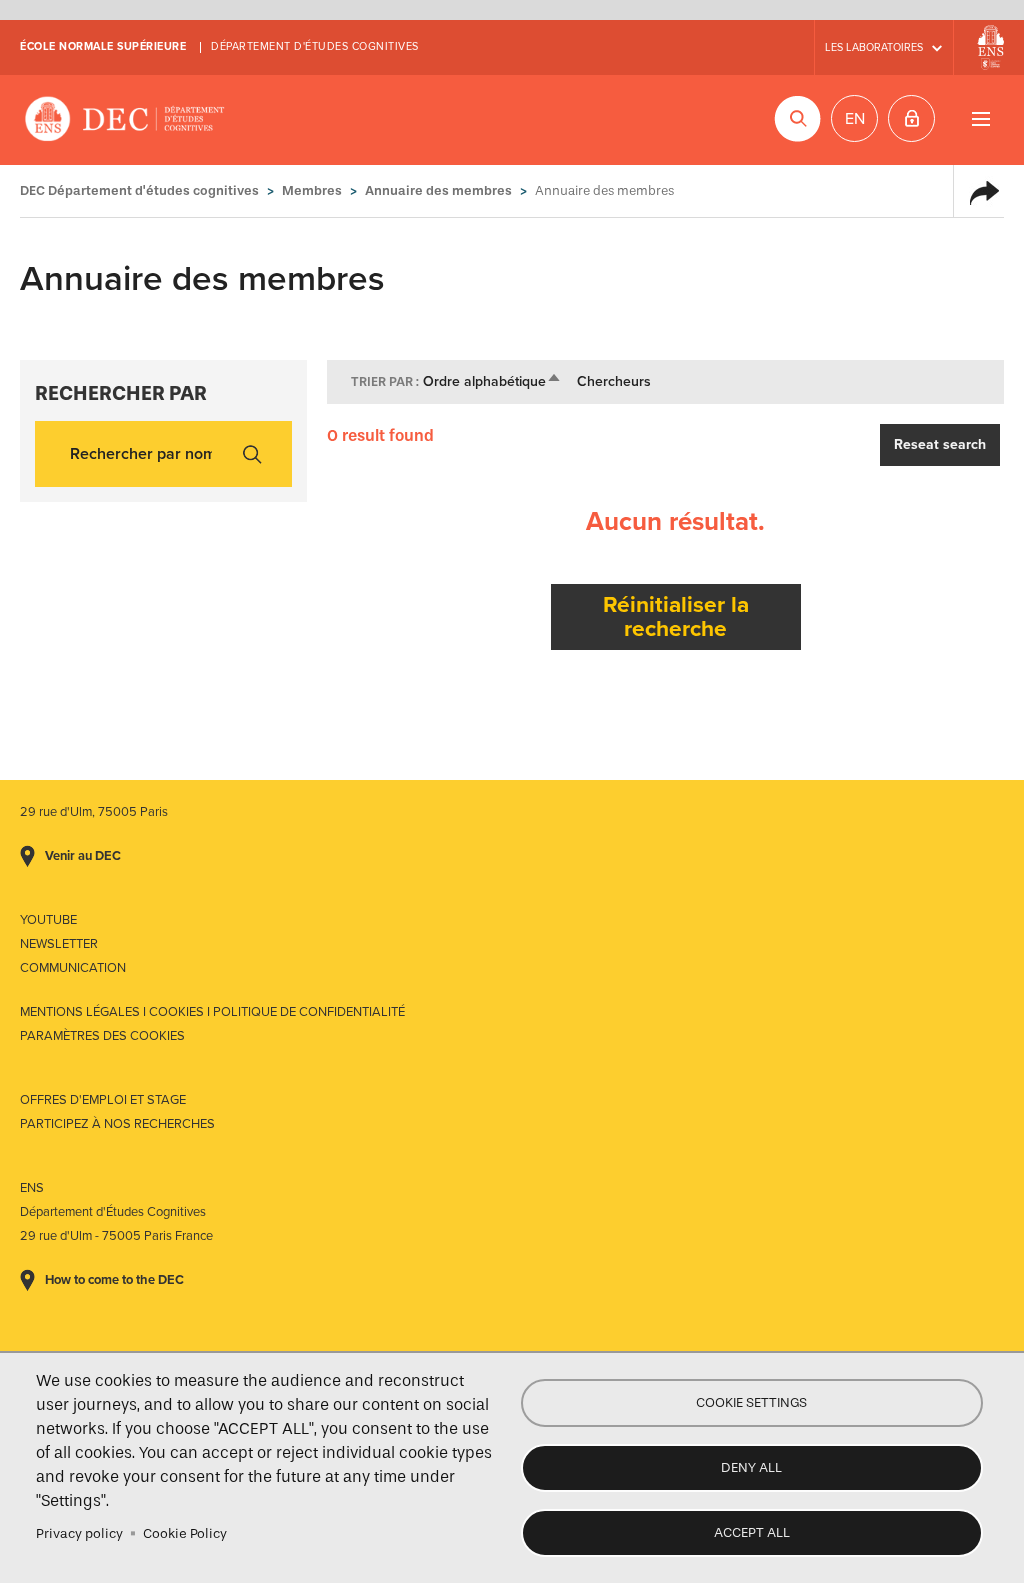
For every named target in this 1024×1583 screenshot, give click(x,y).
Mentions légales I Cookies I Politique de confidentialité (212, 1012)
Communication (73, 968)
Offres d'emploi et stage (103, 1100)
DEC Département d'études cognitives (125, 120)
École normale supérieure (103, 46)
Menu (980, 118)
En (855, 119)
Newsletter (59, 944)
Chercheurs (614, 381)
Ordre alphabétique (492, 381)
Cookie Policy (185, 1533)
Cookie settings (751, 1402)
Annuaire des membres (438, 190)
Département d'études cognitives (315, 46)
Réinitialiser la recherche (676, 616)
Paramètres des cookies (102, 1036)
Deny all (751, 1467)
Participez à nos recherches (117, 1124)
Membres (312, 190)
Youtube (48, 920)
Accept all (752, 1532)
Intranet (911, 118)
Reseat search (940, 444)
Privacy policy (79, 1533)
